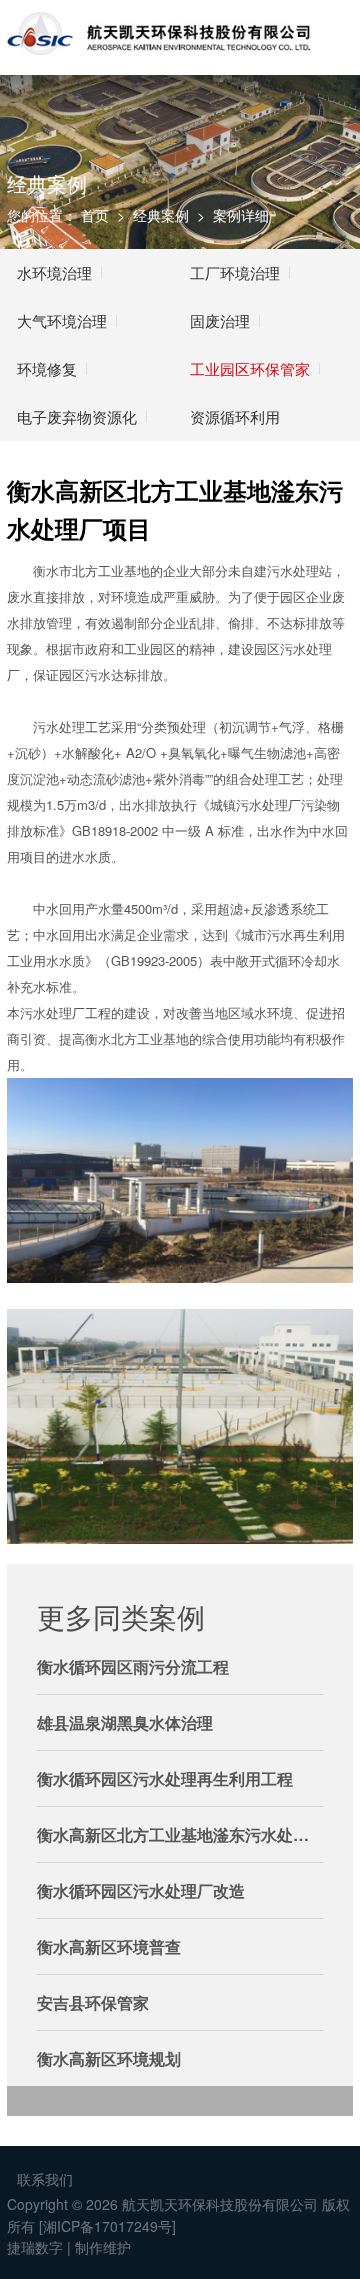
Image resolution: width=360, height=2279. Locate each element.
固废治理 (220, 320)
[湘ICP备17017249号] (107, 2226)
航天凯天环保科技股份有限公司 (220, 2204)
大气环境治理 (62, 320)
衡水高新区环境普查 (109, 1946)
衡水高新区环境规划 (109, 2058)
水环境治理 (54, 272)
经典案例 (161, 215)
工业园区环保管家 (250, 368)
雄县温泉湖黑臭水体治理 (125, 1722)
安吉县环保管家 (93, 2002)
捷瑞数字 (35, 2247)
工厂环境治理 (235, 272)
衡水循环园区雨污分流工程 (133, 1666)
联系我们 (45, 2179)
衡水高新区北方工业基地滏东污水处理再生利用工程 (180, 1834)
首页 (95, 215)
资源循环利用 (235, 416)
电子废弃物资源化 (77, 416)
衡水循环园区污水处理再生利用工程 (165, 1778)
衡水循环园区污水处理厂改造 (141, 1890)
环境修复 (47, 368)
